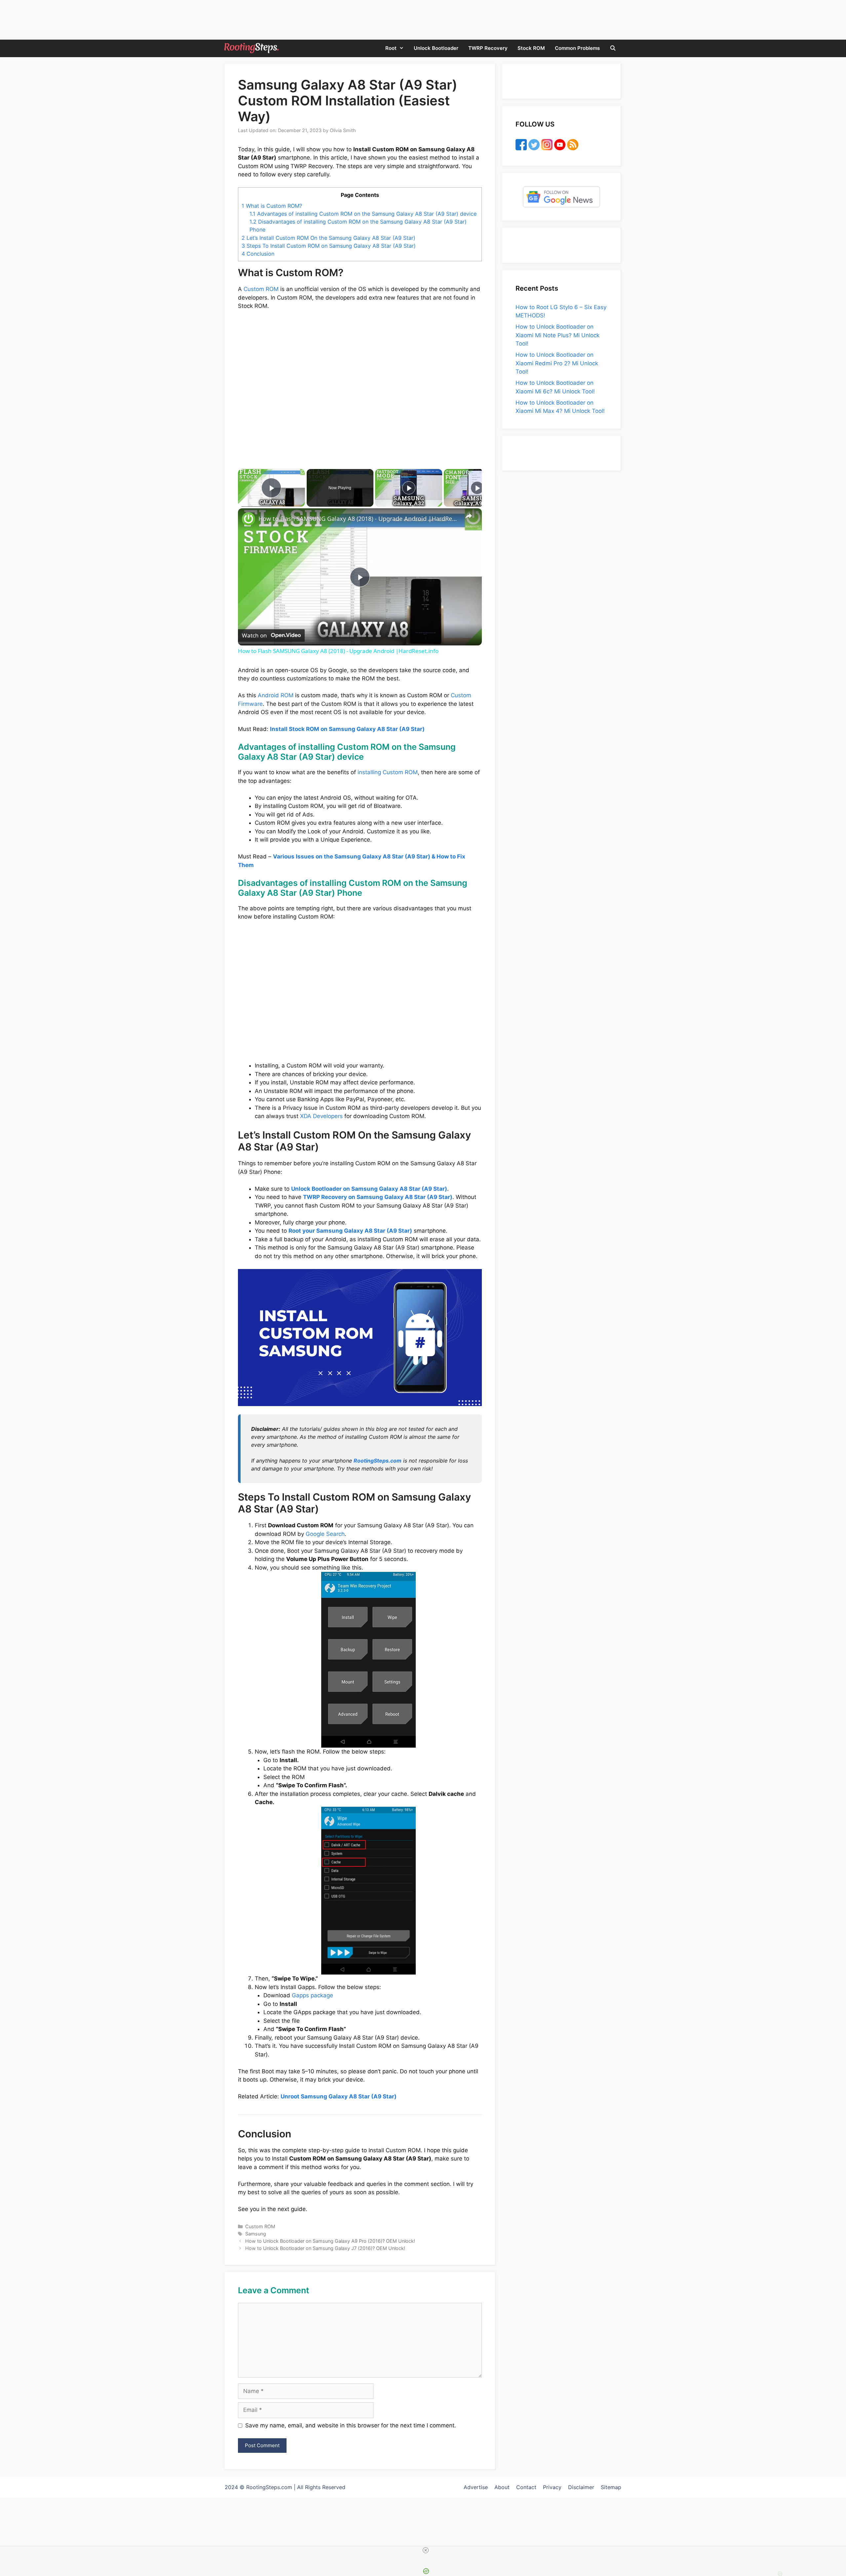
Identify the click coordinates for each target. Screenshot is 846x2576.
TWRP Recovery (488, 48)
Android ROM (276, 695)
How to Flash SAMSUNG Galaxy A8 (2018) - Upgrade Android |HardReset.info (359, 519)
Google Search (325, 1534)
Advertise (476, 2487)
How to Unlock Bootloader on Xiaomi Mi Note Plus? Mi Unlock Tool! (558, 335)
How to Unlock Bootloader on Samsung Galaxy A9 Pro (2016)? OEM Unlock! (330, 2241)
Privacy (552, 2487)
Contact (526, 2487)
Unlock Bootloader (436, 48)
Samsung (256, 2234)
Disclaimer (581, 2487)
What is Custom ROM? (272, 206)
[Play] (409, 488)
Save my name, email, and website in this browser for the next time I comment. (351, 2425)
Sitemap (611, 2487)
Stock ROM (531, 48)
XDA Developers (321, 1116)
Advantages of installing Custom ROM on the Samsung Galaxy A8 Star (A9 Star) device (363, 214)
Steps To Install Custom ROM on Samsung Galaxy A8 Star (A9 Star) (329, 246)
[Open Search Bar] (613, 48)
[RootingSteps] (251, 48)
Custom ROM (261, 289)
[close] (426, 2550)
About (502, 2487)
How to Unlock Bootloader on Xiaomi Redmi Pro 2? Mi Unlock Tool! (557, 363)
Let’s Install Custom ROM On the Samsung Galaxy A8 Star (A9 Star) (328, 238)
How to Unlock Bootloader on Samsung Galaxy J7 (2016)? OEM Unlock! (325, 2248)
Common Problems (577, 48)
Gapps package (312, 1995)
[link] (249, 519)
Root (391, 48)
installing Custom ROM (388, 772)
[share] (469, 516)
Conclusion (258, 254)
